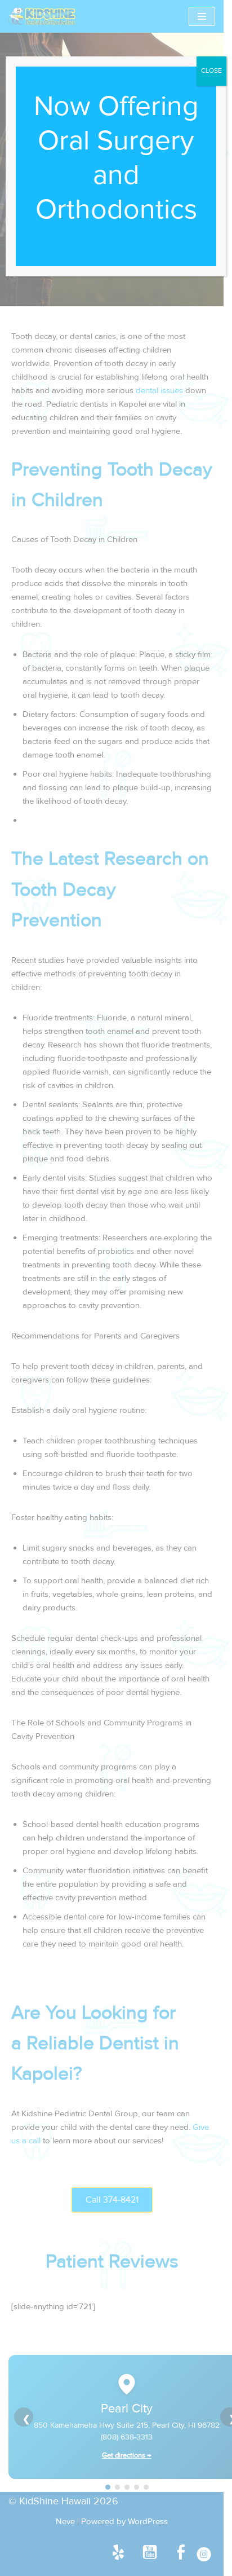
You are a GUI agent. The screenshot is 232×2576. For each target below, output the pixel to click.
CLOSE (211, 71)
